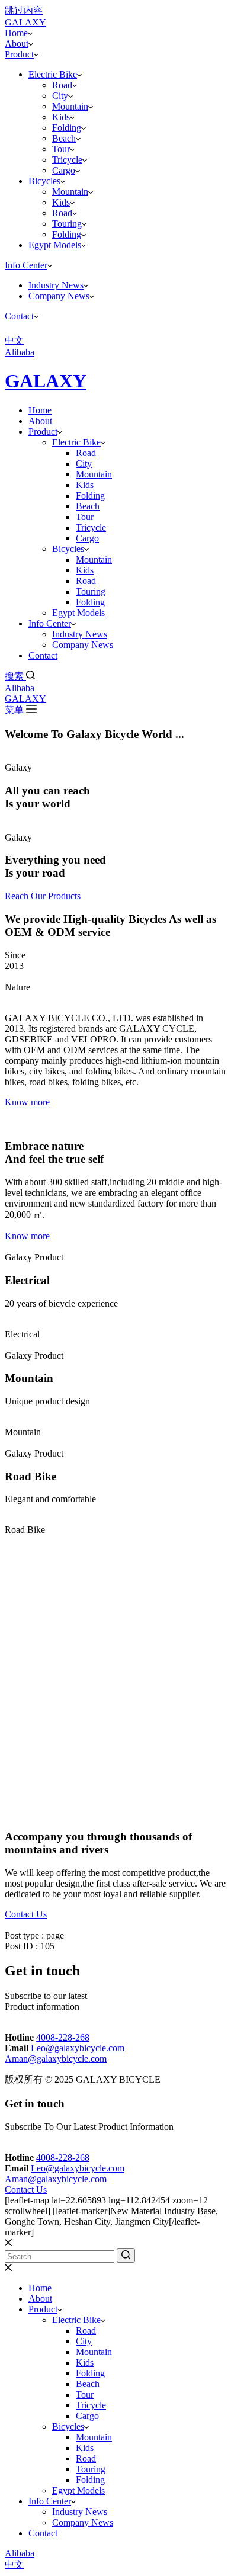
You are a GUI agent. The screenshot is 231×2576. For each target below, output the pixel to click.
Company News (59, 296)
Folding (67, 128)
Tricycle (67, 160)
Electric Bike (53, 74)
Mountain (70, 106)
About (17, 44)
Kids (61, 117)
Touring (67, 224)
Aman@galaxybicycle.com (56, 2059)
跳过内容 (24, 10)
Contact (19, 316)
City (60, 96)
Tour (61, 149)
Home (16, 33)
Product (19, 54)
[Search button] (126, 2256)
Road (62, 85)
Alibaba (20, 688)
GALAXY (46, 381)
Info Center (26, 265)
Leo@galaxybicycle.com (78, 2048)
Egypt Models (55, 245)
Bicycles (44, 181)
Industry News (56, 285)
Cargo (64, 170)
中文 (14, 2564)
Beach (64, 138)
